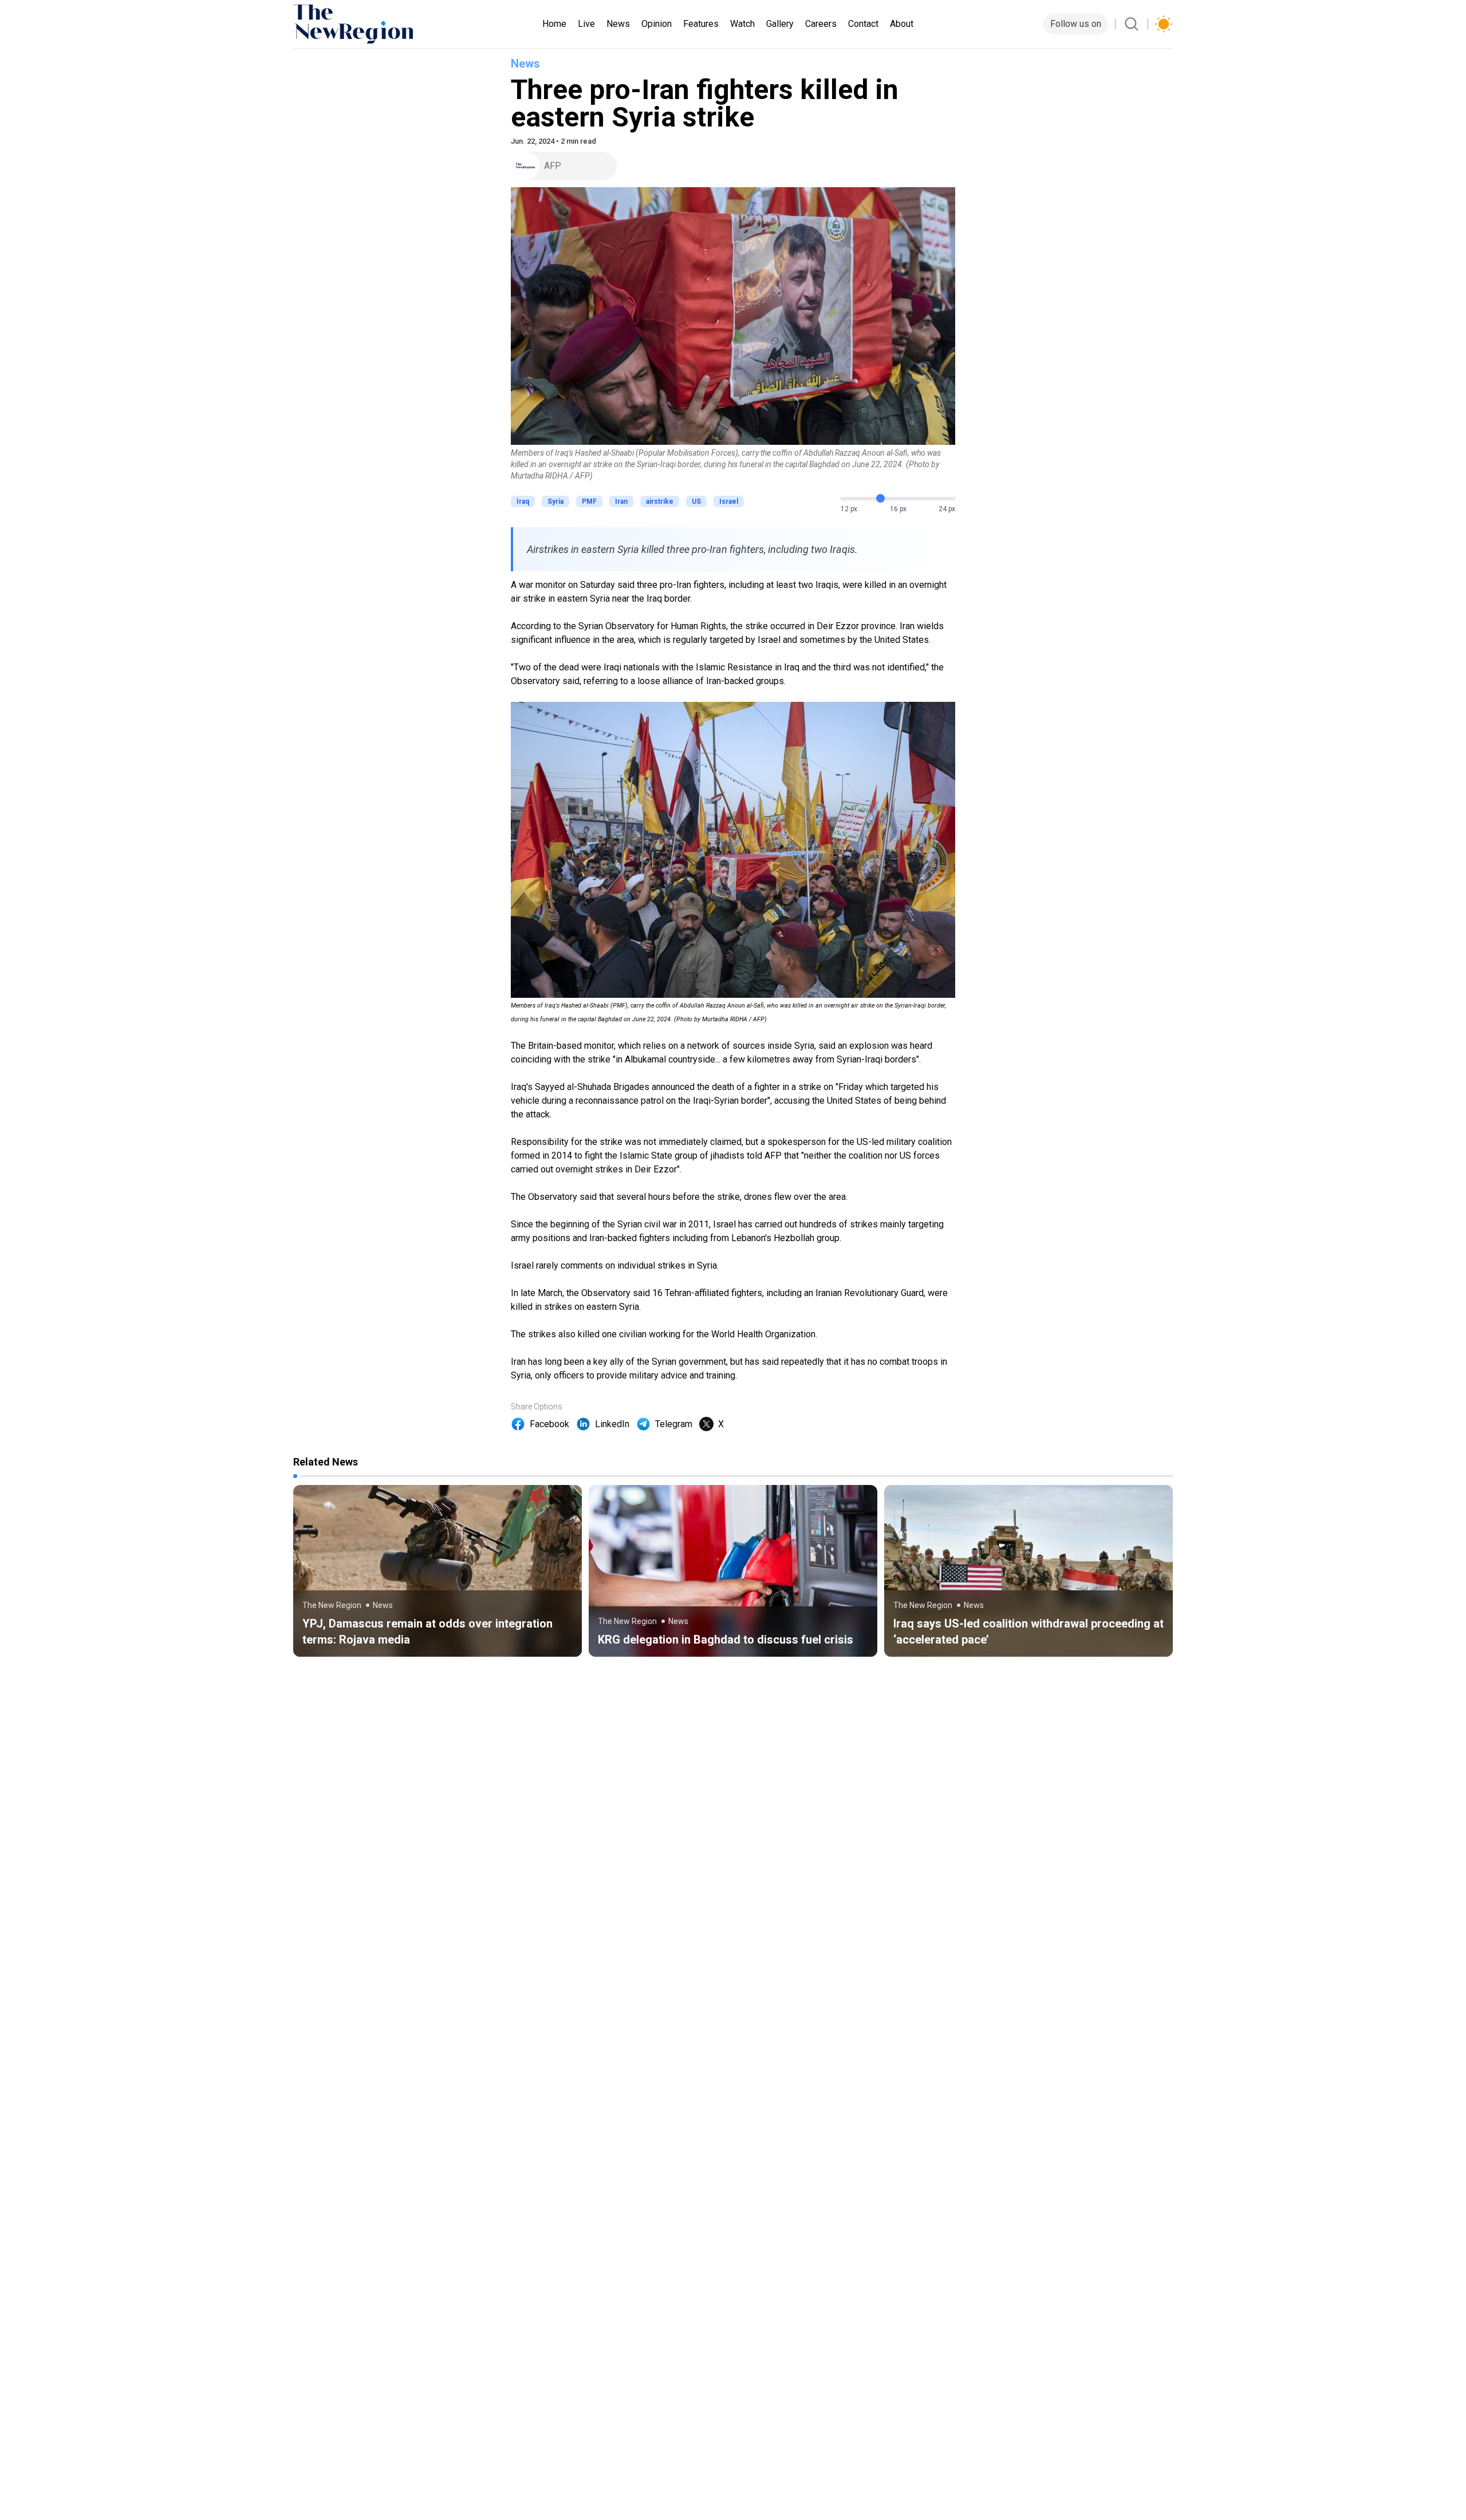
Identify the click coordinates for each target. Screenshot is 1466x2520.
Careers (821, 24)
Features (701, 24)
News (618, 24)
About (902, 24)
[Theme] (1164, 24)
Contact (863, 24)
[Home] (353, 24)
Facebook (549, 1424)
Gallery (780, 24)
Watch (742, 24)
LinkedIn (612, 1424)
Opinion (657, 24)
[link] (438, 1571)
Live (586, 24)
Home (554, 24)
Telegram (674, 1424)
